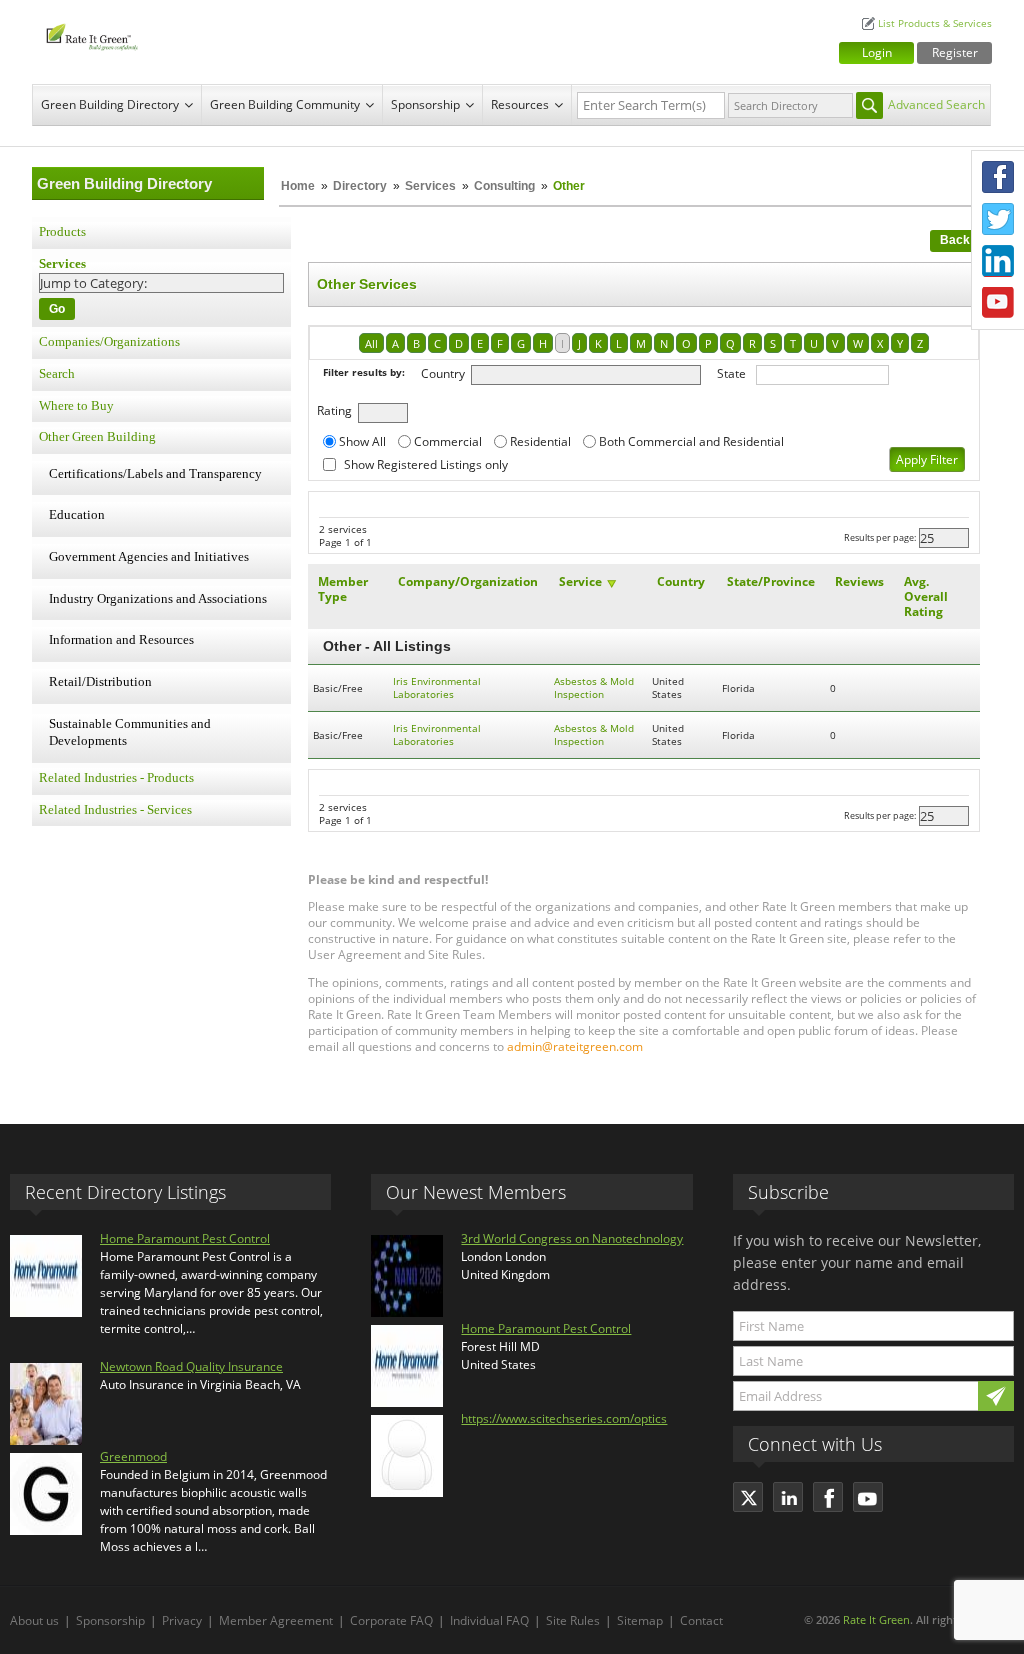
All (371, 343)
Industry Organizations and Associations (158, 599)
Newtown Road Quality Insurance (191, 1366)
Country (443, 373)
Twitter (998, 219)
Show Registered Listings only (426, 464)
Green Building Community (285, 104)
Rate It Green (876, 1619)
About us (34, 1620)
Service (580, 581)
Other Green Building (97, 437)
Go (57, 309)
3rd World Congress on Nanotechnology (572, 1238)
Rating (334, 410)
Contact (701, 1620)
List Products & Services (935, 23)
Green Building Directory (110, 104)
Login (877, 52)
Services (430, 186)
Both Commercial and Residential (691, 441)
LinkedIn (998, 261)
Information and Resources (121, 640)
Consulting (504, 186)
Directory (360, 186)
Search (57, 374)
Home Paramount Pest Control (185, 1238)
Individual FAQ (489, 1620)
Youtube (998, 303)
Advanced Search (936, 104)
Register (955, 52)
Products (62, 232)
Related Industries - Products (116, 778)
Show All (362, 441)
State (731, 373)
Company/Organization (468, 581)
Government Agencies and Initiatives (149, 557)
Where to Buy (76, 406)
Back (955, 240)
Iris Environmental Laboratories (437, 688)
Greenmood (133, 1456)
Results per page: (880, 537)
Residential (540, 441)
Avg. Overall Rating (926, 596)
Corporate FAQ (391, 1620)
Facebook (998, 177)
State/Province (771, 581)
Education (77, 515)
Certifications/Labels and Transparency (155, 474)
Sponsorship (425, 104)
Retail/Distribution (100, 682)
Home (298, 186)
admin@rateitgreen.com (575, 1046)
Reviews (859, 581)
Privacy (182, 1620)
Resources (520, 104)
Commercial (448, 441)
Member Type (343, 589)
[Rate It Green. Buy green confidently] (162, 34)
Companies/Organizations (109, 342)
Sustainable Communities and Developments (130, 733)
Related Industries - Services (115, 810)
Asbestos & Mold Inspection (594, 688)
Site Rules (573, 1620)
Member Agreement (276, 1620)
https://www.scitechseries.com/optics (564, 1418)
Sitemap (640, 1620)
